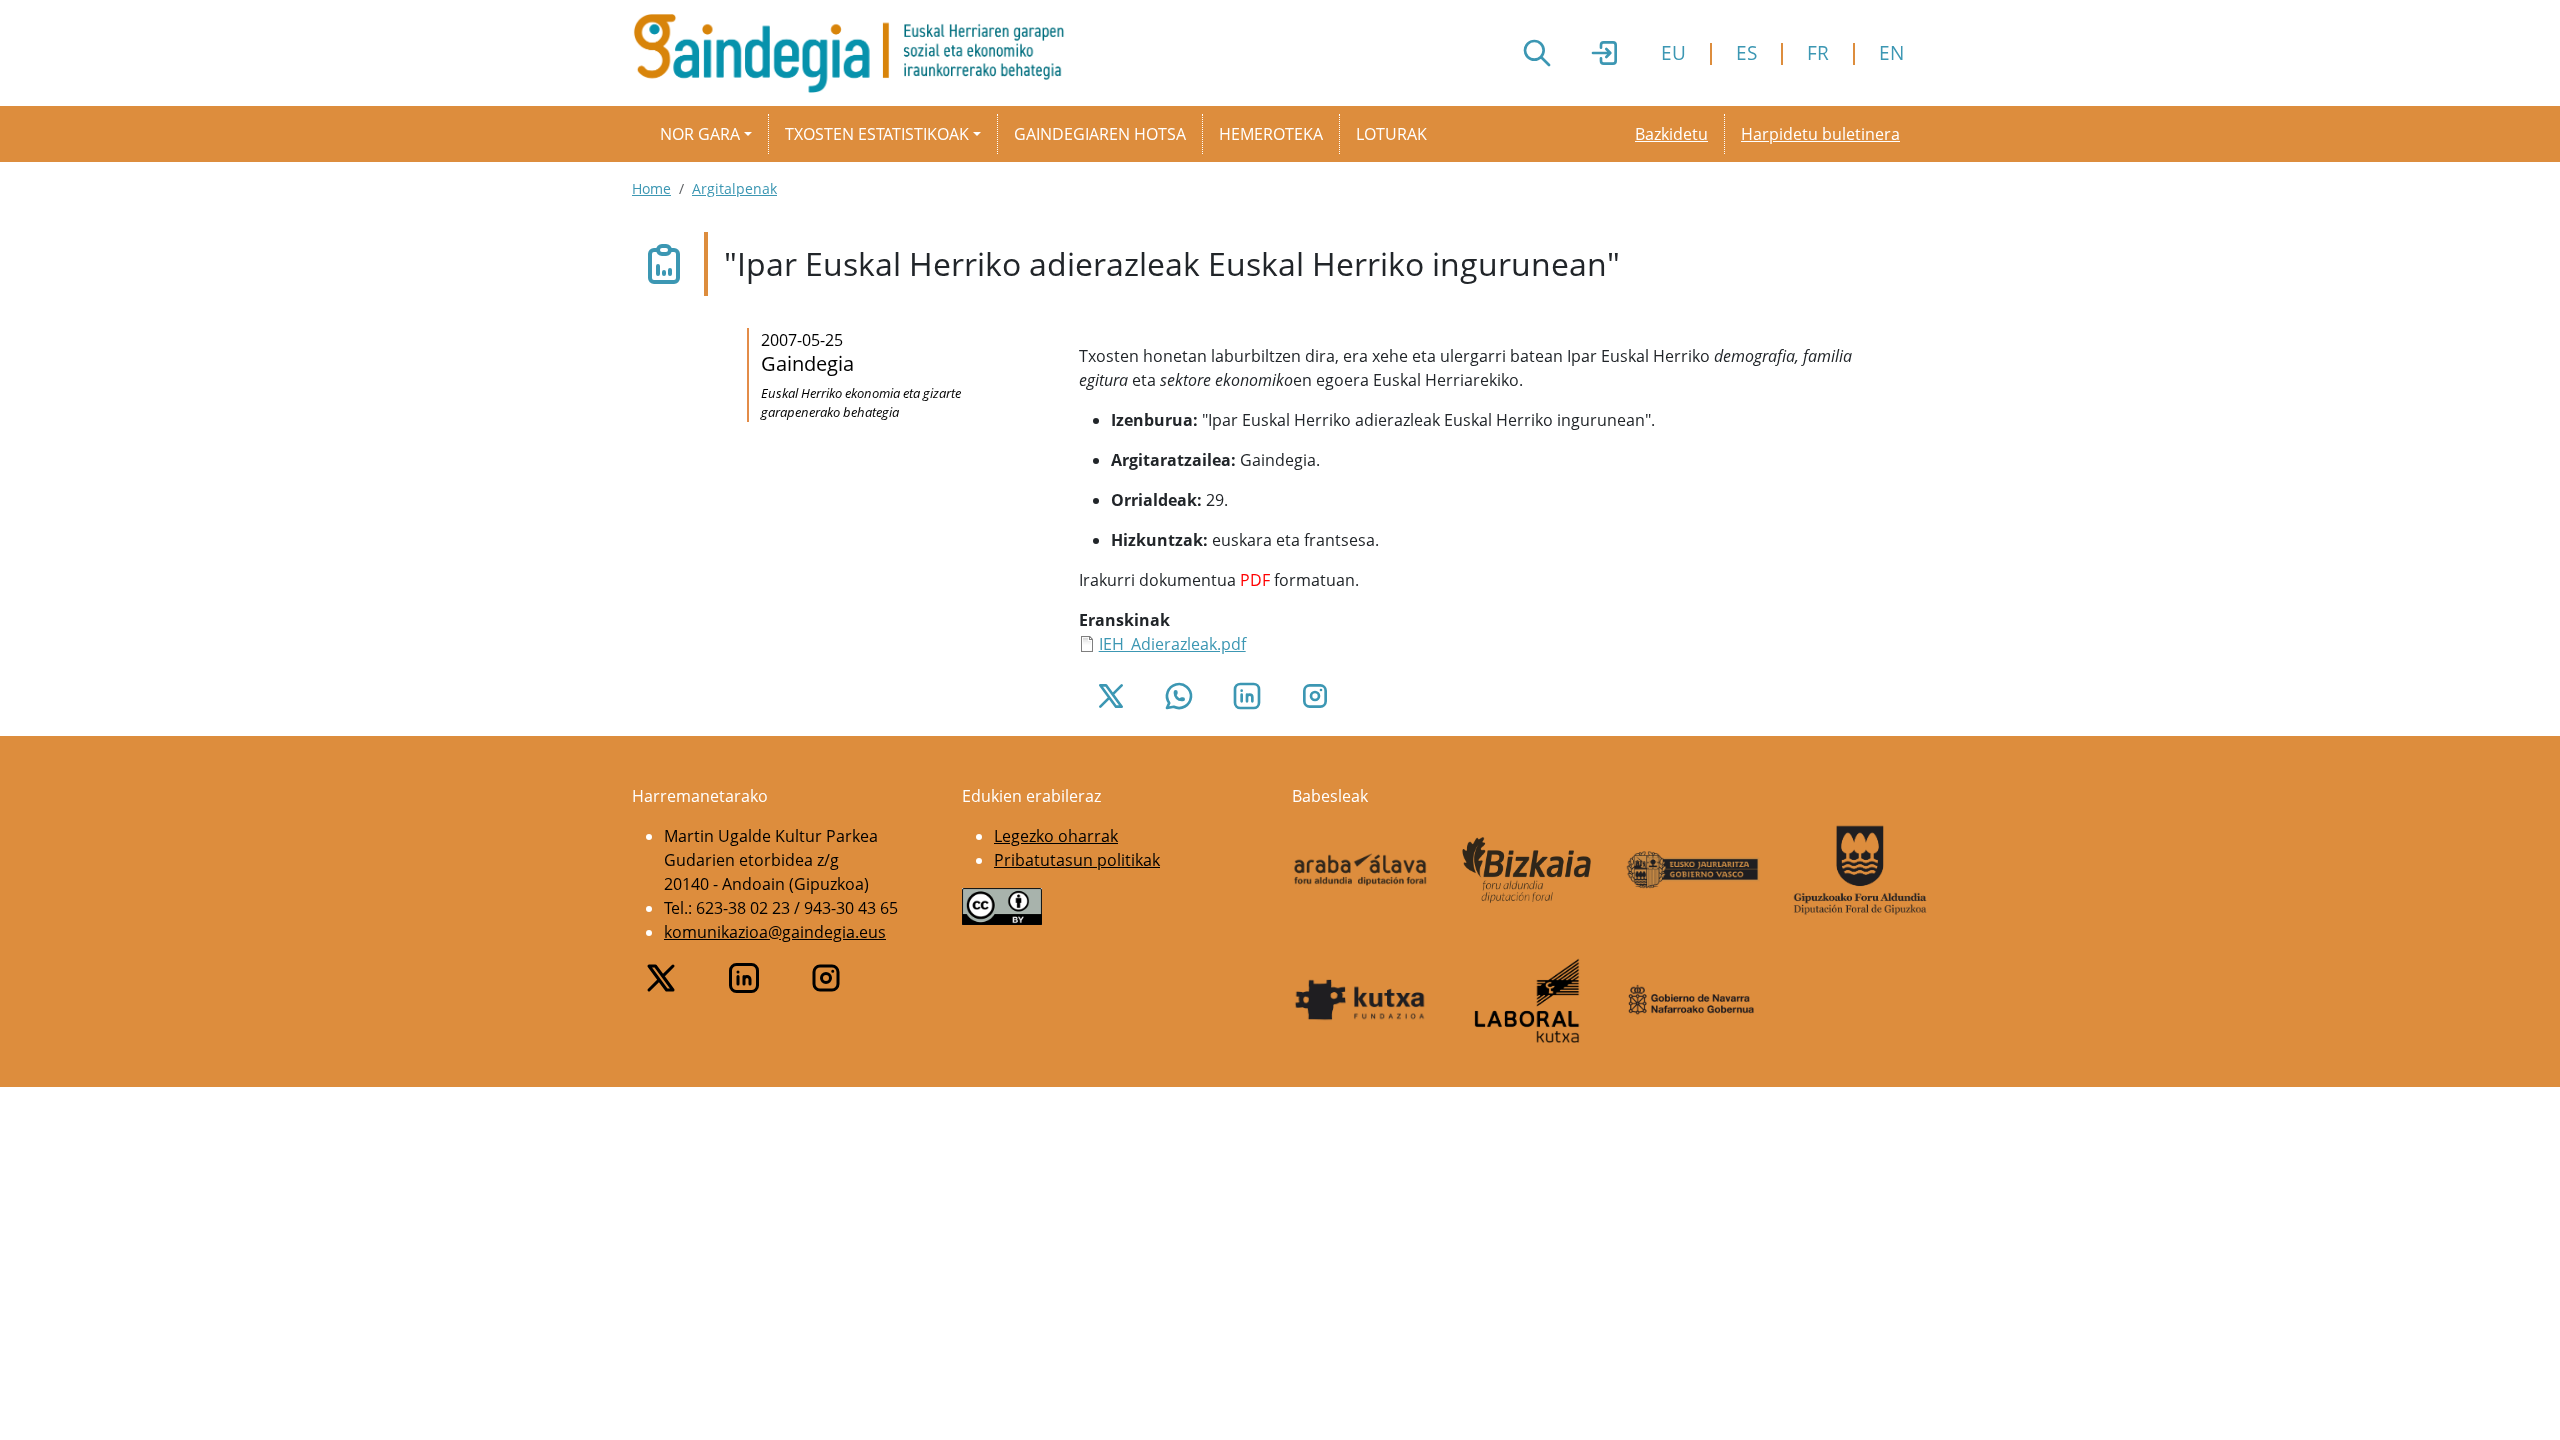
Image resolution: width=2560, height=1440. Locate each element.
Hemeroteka (1271, 134)
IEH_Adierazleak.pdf (1172, 644)
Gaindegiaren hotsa (1100, 134)
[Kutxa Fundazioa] (1360, 1000)
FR (1818, 52)
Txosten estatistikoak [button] (877, 134)
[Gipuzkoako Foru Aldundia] (1860, 870)
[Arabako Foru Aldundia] (1360, 870)
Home (651, 188)
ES (1746, 52)
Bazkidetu (1671, 134)
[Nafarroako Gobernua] (1693, 1000)
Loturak (1391, 134)
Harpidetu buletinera (1820, 134)
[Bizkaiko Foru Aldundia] (1527, 869)
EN (1891, 52)
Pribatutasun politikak (1077, 860)
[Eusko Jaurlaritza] (1693, 869)
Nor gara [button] (700, 134)
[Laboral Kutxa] (1527, 1001)
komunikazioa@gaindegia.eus (775, 932)
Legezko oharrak (1056, 836)
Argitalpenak (734, 188)
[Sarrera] (856, 53)
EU (1673, 52)
